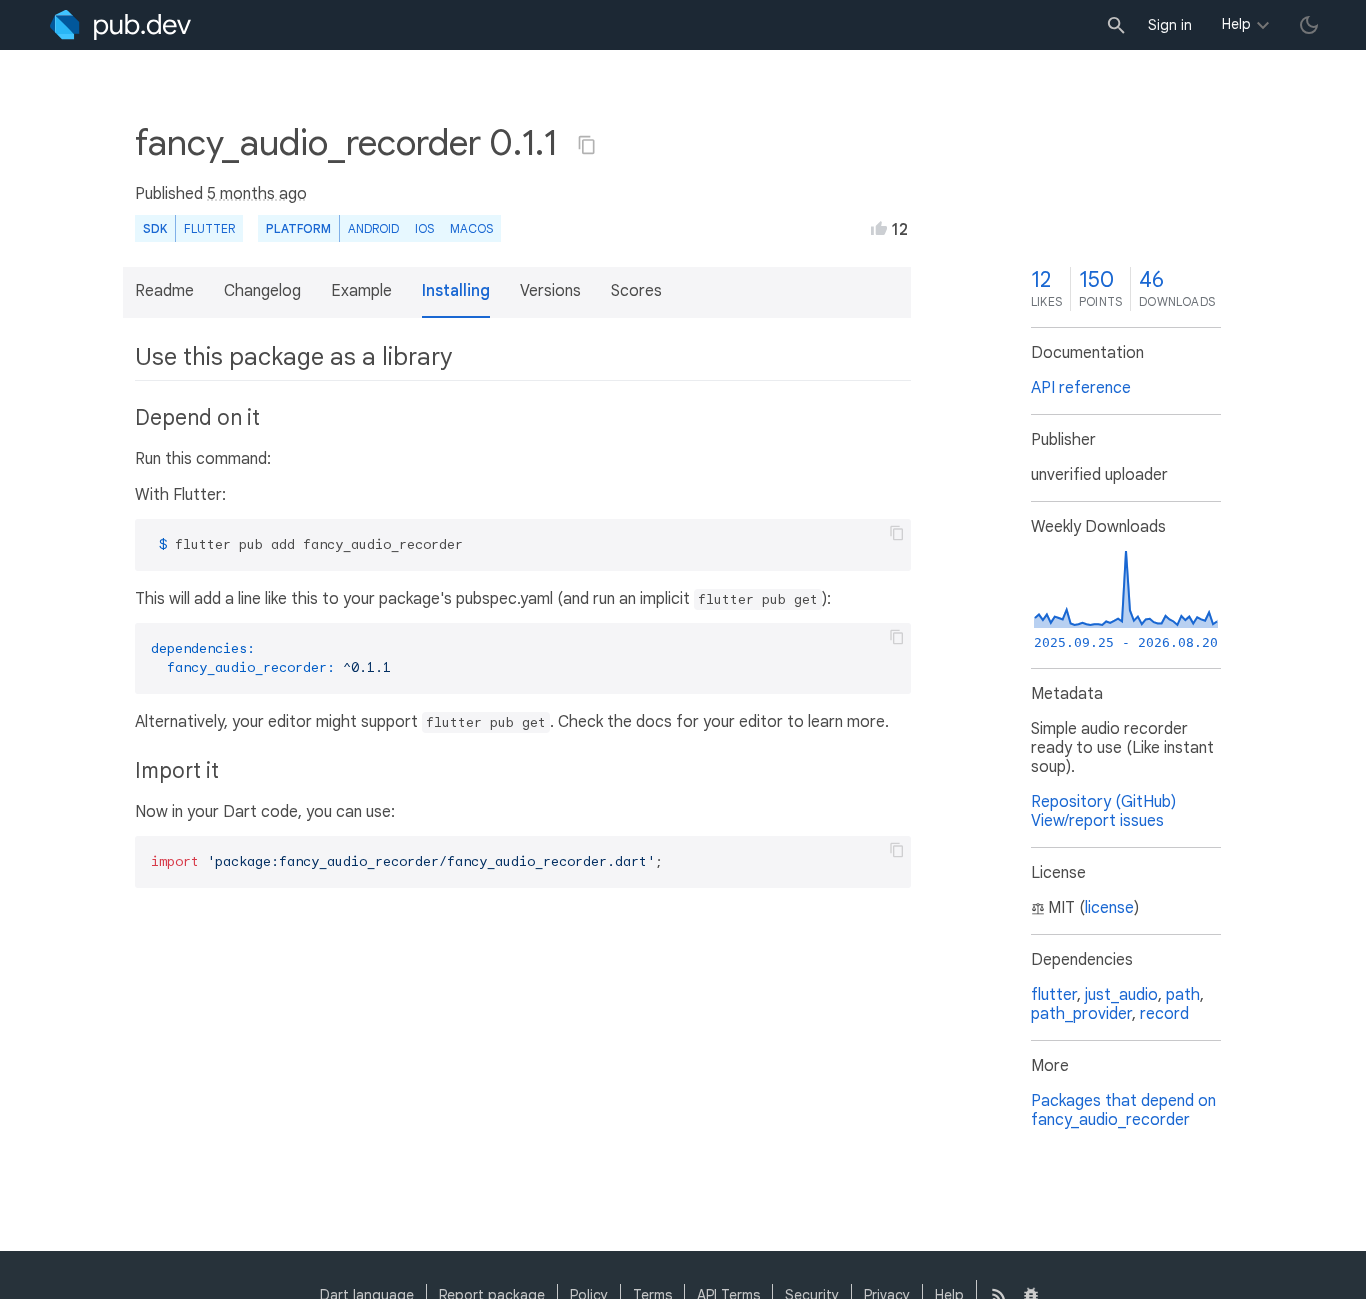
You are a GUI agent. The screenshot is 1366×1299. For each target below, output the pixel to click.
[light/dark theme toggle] (1309, 25)
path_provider (1081, 1014)
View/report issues (1097, 821)
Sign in (1170, 25)
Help (1236, 24)
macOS (471, 228)
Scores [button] (636, 291)
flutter (1054, 995)
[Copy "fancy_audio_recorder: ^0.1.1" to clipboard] (587, 145)
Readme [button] (164, 291)
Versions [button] (550, 291)
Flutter (209, 228)
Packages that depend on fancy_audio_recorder (1123, 1110)
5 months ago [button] (257, 194)
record (1164, 1014)
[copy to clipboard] (897, 533)
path (1183, 995)
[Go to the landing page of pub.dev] (120, 25)
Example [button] (361, 291)
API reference (1081, 388)
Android (373, 228)
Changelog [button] (262, 291)
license (1109, 908)
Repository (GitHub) (1103, 802)
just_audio (1121, 995)
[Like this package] (879, 228)
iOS (424, 228)
